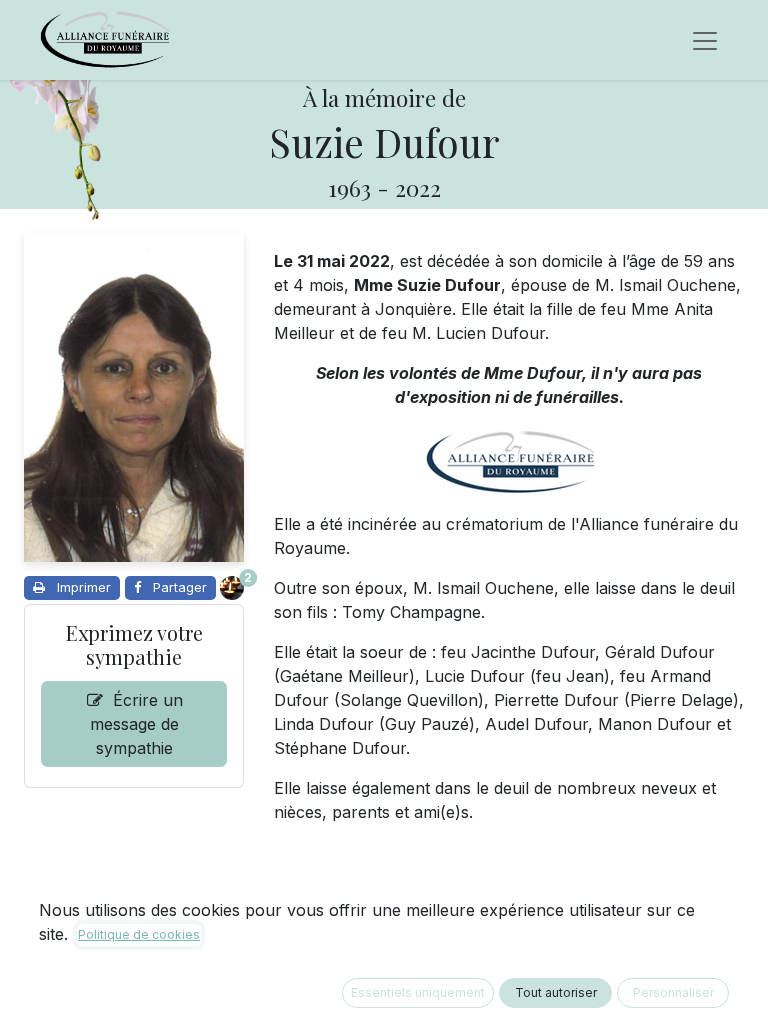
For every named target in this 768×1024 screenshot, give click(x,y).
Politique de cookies (139, 934)
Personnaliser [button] (673, 992)
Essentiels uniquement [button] (418, 992)
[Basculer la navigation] (705, 40)
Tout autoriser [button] (556, 992)
